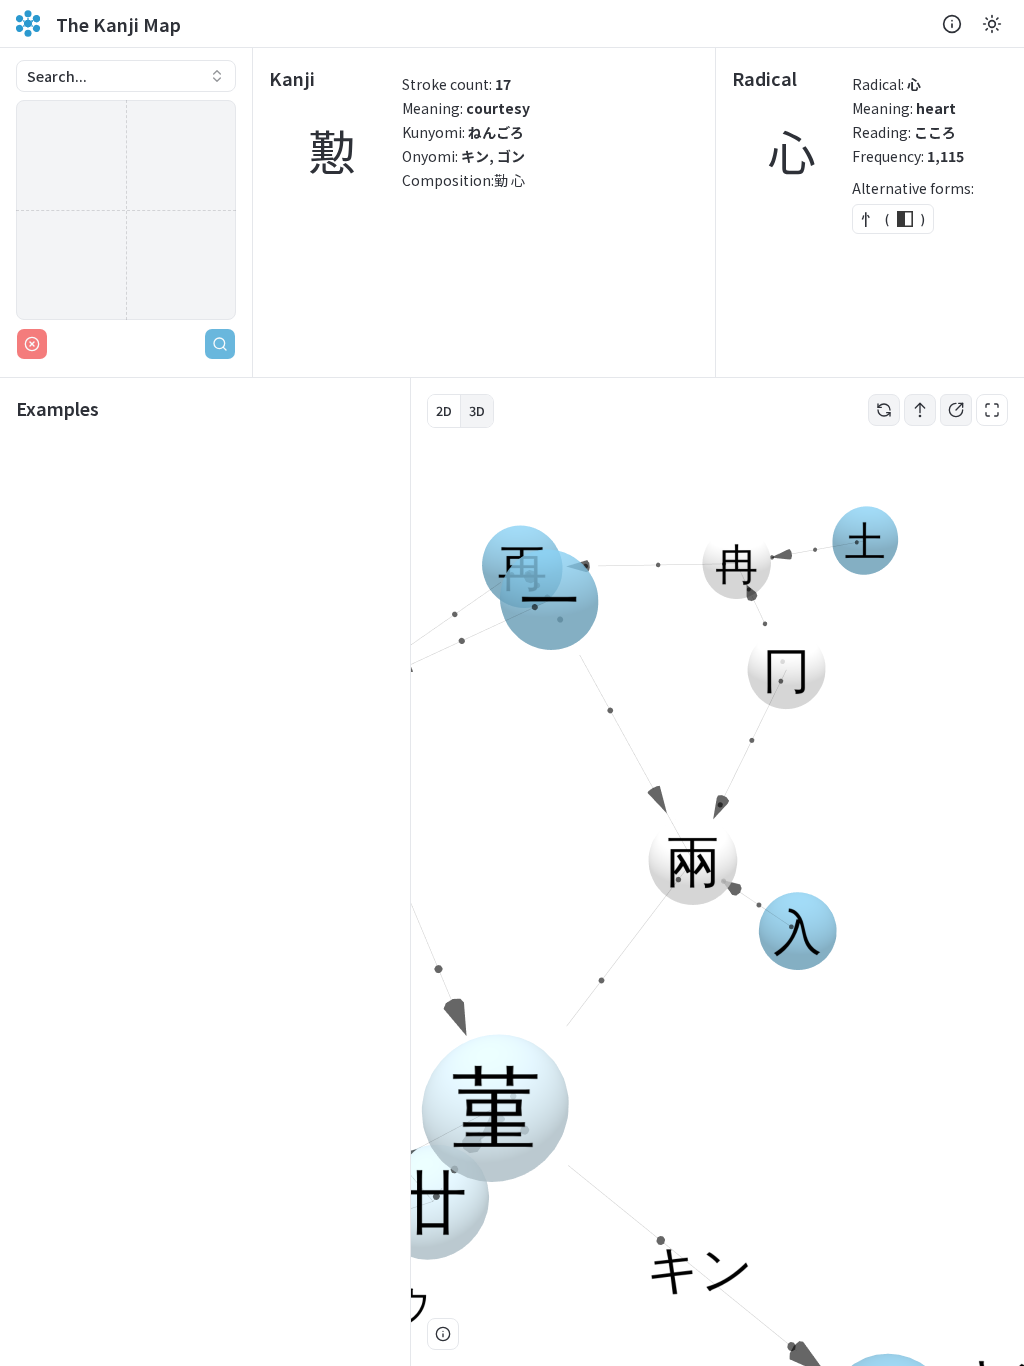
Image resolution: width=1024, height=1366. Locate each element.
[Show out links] (956, 410)
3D (477, 410)
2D (444, 410)
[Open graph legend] (443, 1334)
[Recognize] (220, 344)
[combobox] (126, 76)
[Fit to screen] (992, 410)
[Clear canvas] (32, 344)
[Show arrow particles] (920, 410)
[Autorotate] (884, 410)
